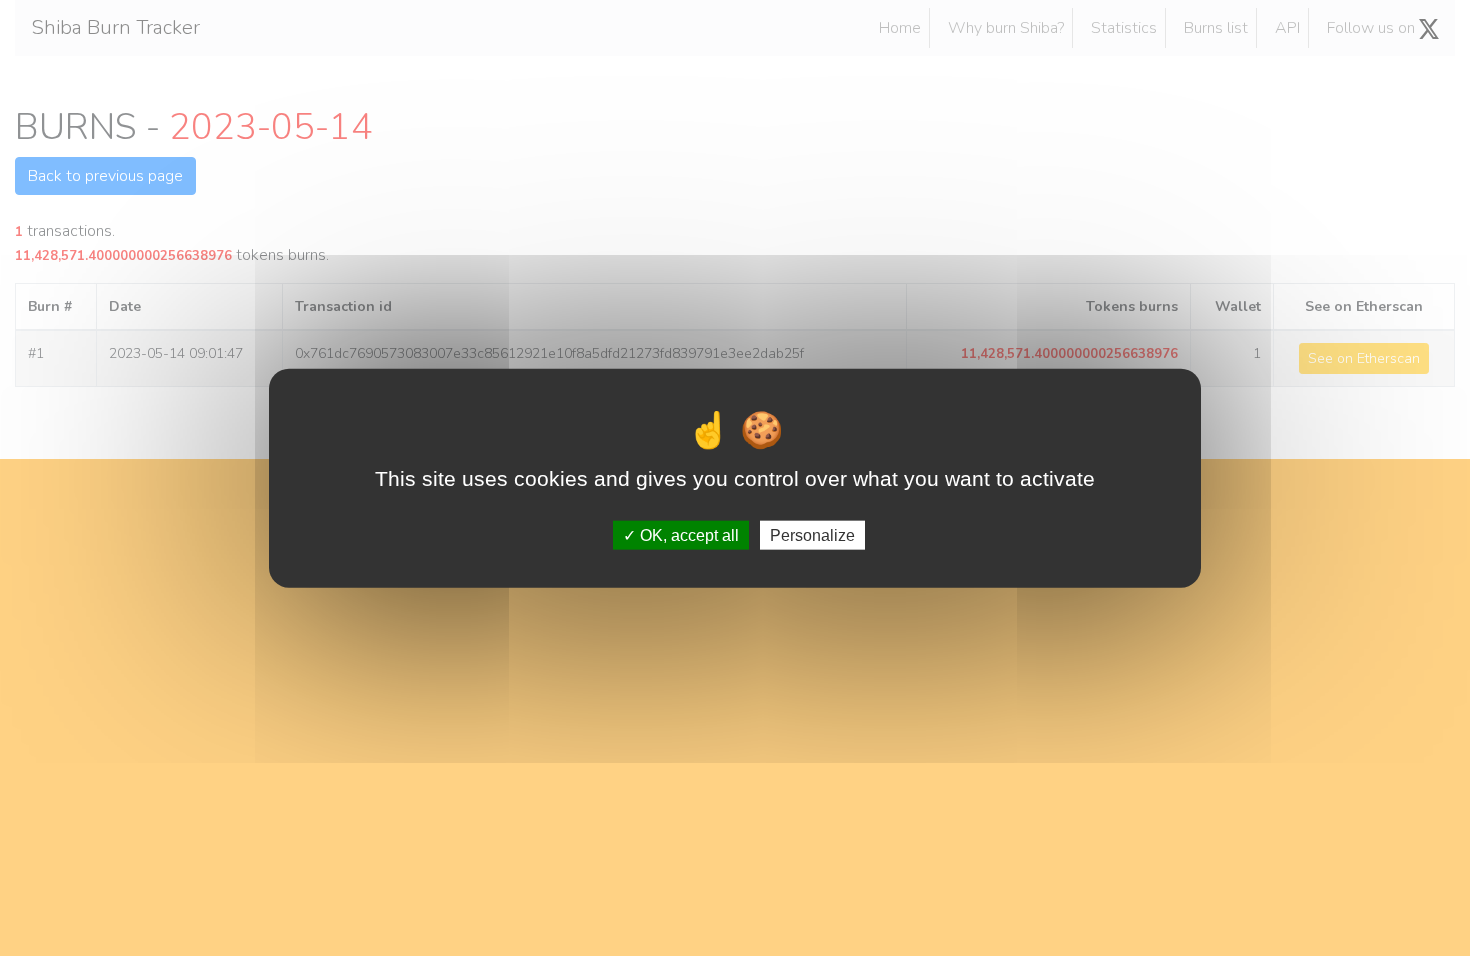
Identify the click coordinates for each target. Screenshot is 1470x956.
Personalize (812, 534)
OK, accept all (687, 534)
